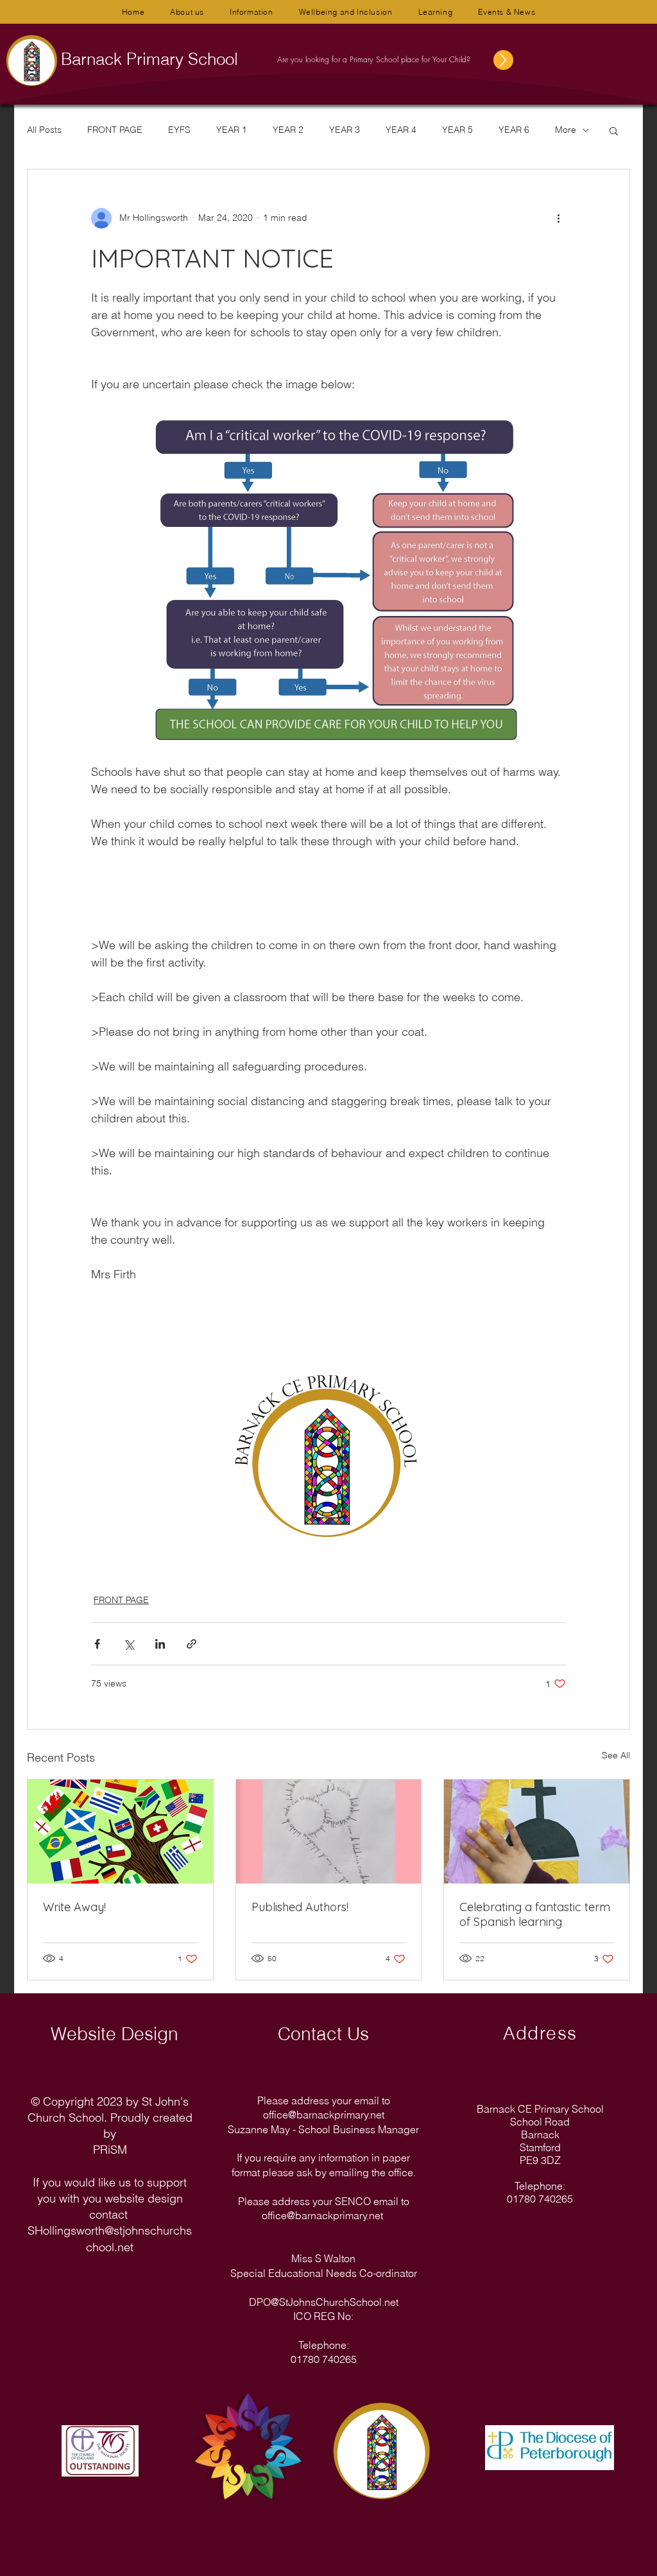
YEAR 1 (232, 130)
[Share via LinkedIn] (160, 1644)
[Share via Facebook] (97, 1644)
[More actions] (558, 218)
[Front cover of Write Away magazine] (120, 1832)
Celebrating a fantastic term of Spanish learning (535, 1914)
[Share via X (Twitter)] (129, 1644)
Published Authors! (300, 1907)
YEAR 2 (288, 130)
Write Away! (74, 1907)
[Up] (517, 60)
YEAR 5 (457, 130)
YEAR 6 (514, 130)
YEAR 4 (401, 130)
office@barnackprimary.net (324, 2115)
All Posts (44, 130)
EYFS (179, 130)
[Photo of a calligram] (329, 1832)
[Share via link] (192, 1644)
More (566, 130)
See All (616, 1755)
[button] (187, 12)
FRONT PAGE (115, 130)
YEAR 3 (345, 130)
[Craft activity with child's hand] (537, 1832)
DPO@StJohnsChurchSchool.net (324, 2302)
